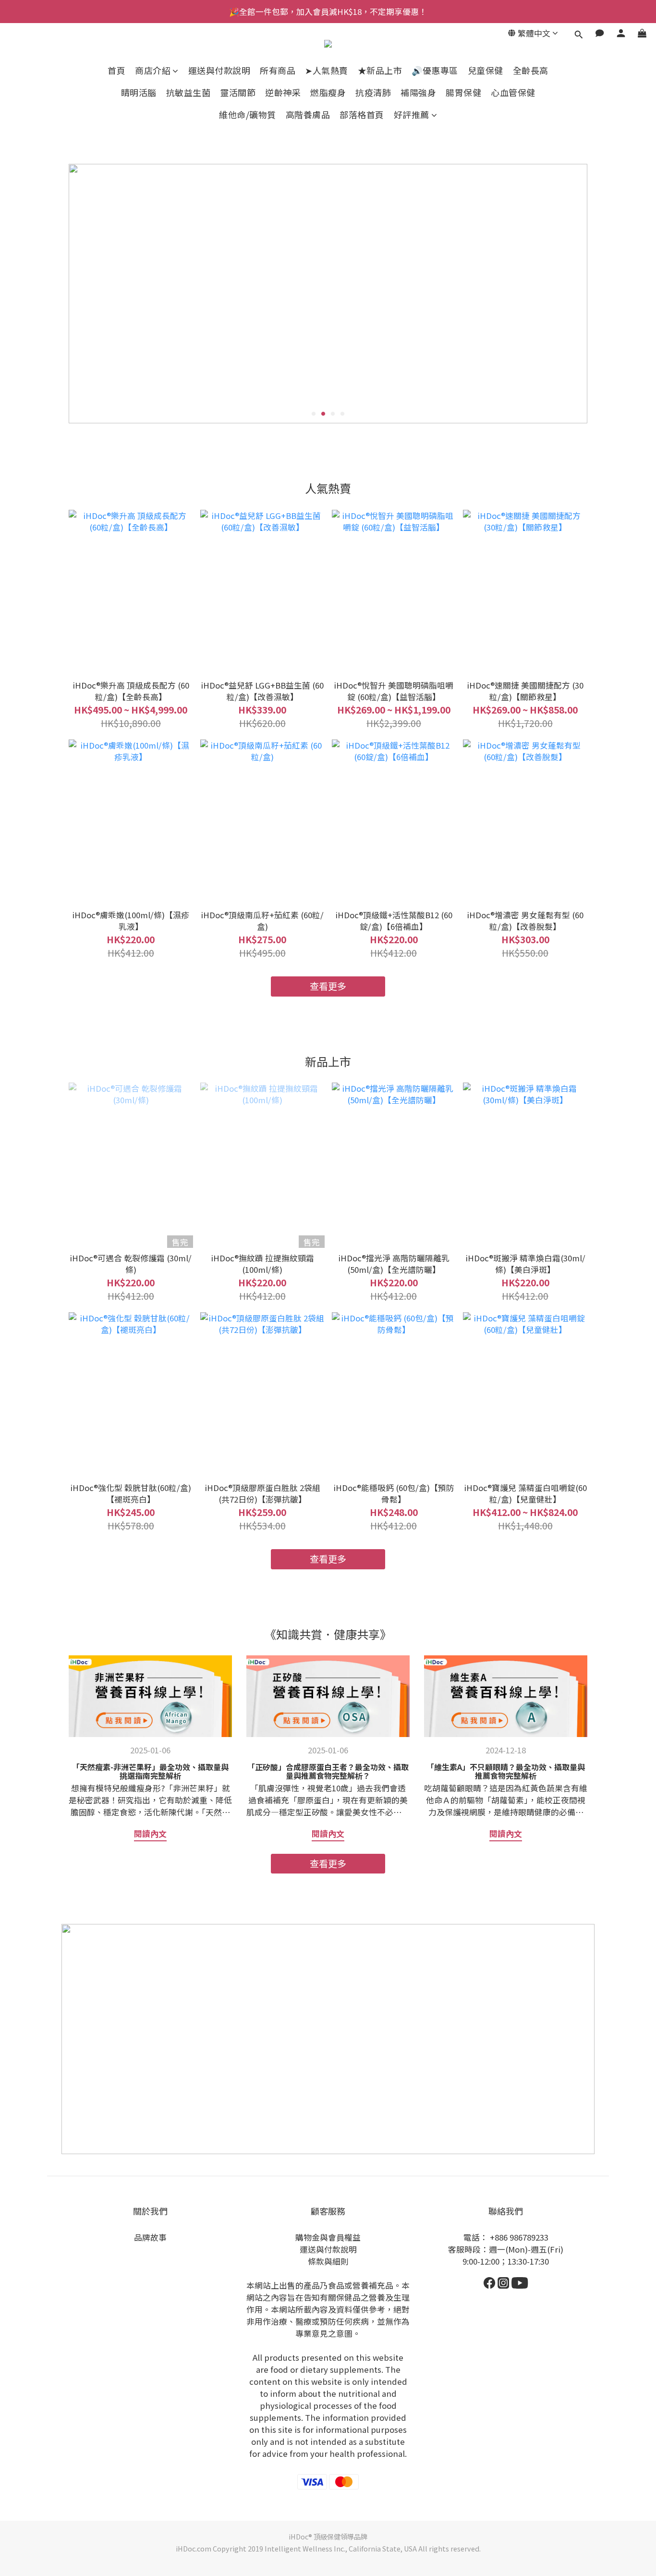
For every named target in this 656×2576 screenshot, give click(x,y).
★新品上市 (380, 70)
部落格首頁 (362, 115)
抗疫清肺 (373, 92)
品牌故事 (150, 2237)
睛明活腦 (139, 92)
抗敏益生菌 (188, 92)
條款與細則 (328, 2261)
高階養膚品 (308, 115)
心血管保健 (513, 92)
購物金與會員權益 (328, 2237)
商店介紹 (153, 70)
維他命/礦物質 (248, 115)
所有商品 (278, 70)
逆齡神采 (283, 92)
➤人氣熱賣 (327, 70)
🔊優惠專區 (435, 70)
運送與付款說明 (219, 70)
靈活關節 (238, 92)
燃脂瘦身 (328, 92)
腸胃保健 (463, 92)
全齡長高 (531, 70)
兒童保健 (486, 70)
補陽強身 (418, 92)
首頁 (116, 70)
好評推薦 (412, 115)
